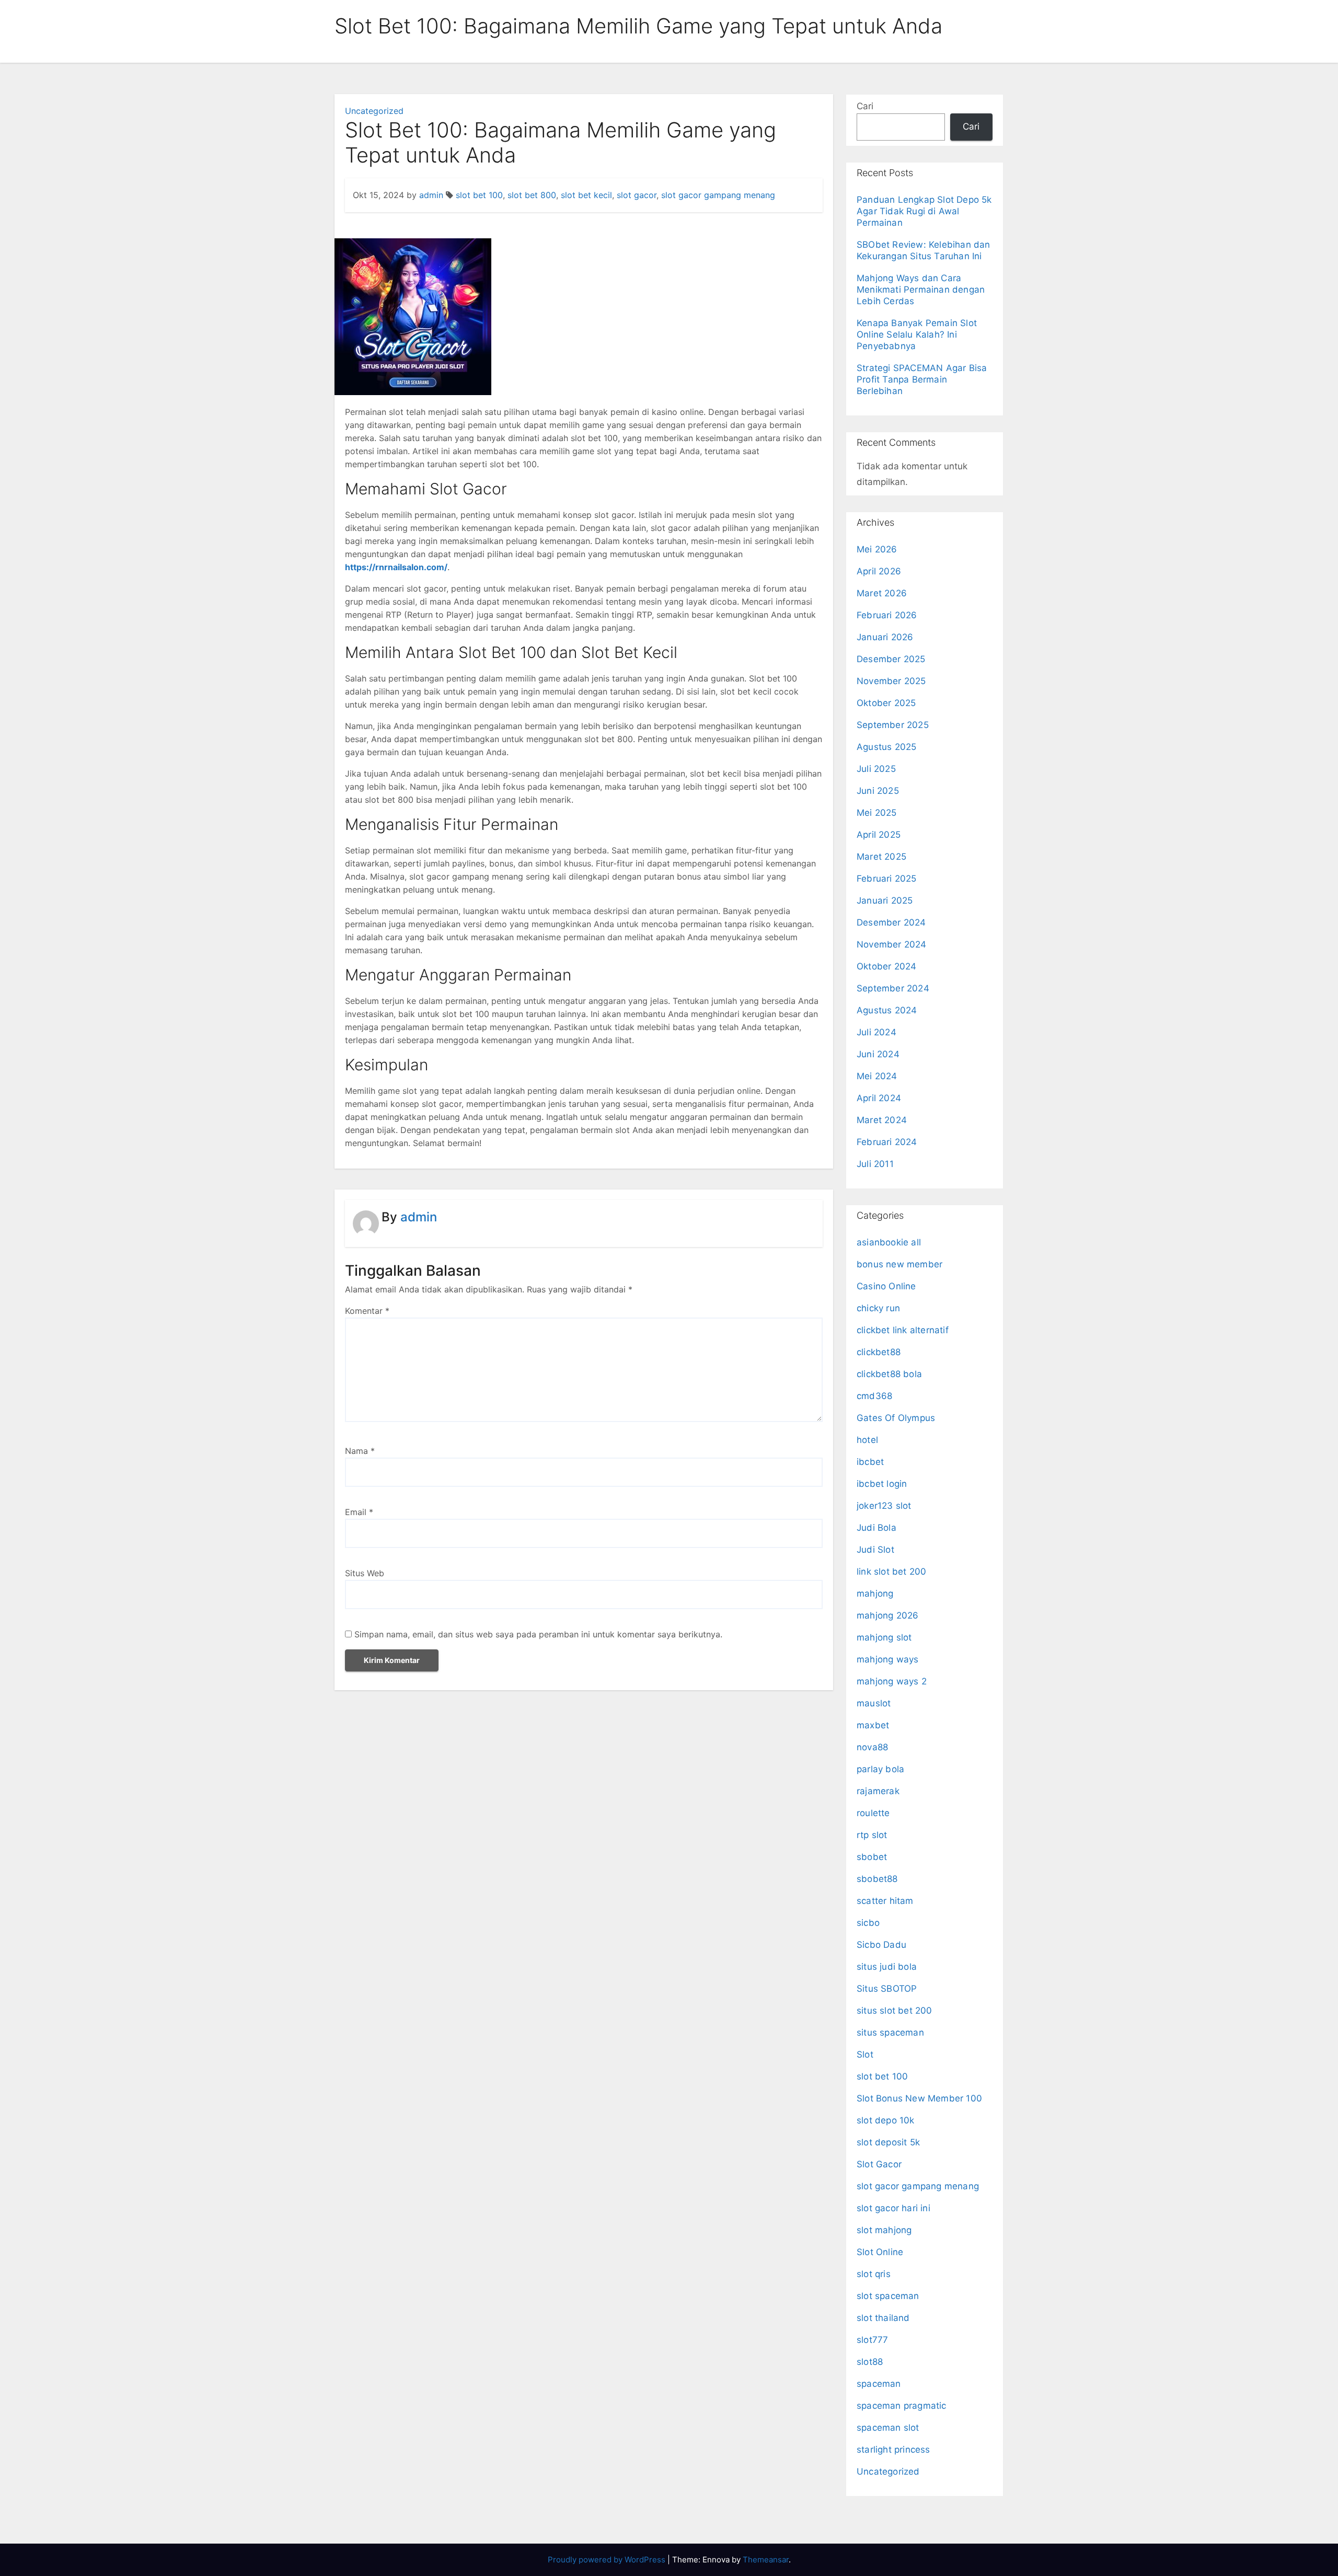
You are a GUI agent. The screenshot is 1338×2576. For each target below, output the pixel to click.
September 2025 (893, 725)
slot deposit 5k (888, 2142)
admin (431, 195)
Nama (360, 1451)
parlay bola (880, 1769)
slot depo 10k (886, 2120)
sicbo (868, 1923)
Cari (865, 106)
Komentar (367, 1311)
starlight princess (893, 2450)
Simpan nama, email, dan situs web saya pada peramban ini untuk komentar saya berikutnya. (538, 1634)
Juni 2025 (878, 791)
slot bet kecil (586, 195)
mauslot (874, 1703)
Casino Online (886, 1286)
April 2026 (879, 571)
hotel (867, 1440)
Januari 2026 (885, 637)
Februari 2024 (887, 1142)
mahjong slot (884, 1637)
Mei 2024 (877, 1076)
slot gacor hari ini (893, 2208)
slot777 (872, 2340)
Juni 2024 (878, 1054)
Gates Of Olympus (896, 1418)
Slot (865, 2054)
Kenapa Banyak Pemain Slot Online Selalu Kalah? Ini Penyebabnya (917, 334)
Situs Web (365, 1573)
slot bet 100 (479, 195)
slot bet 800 (532, 195)
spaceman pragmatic (902, 2406)
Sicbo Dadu (881, 1945)
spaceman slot (888, 2428)
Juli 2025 (876, 769)
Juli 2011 (875, 1164)
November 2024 (892, 944)
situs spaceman (890, 2032)
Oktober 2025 (886, 703)
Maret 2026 (882, 593)
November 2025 (891, 681)
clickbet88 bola (889, 1374)
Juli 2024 (876, 1032)
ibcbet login (882, 1484)
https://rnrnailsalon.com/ (396, 567)
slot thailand (883, 2318)
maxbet (873, 1725)
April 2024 (879, 1098)
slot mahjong (884, 2230)
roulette (873, 1813)
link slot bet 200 (891, 1572)
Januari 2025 (885, 900)
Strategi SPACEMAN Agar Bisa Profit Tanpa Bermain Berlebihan (922, 379)
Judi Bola (876, 1528)
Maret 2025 (881, 857)
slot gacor (637, 195)
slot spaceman (888, 2296)
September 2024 (893, 988)
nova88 (872, 1747)
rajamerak (878, 1791)
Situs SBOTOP (887, 1989)
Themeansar (766, 2560)
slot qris (874, 2274)
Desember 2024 (891, 922)
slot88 (870, 2362)
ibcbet (870, 1462)
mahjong (875, 1593)
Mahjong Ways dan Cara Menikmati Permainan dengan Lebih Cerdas (921, 290)
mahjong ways (887, 1659)
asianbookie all (889, 1242)
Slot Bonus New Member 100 (919, 2098)
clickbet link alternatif (903, 1330)
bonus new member (899, 1264)
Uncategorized (374, 111)
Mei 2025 (877, 813)
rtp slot (872, 1835)
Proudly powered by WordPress (608, 2560)
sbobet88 (877, 1879)
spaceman (879, 2384)
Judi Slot (875, 1550)
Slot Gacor (879, 2164)
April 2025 (879, 835)
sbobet (872, 1857)
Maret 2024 (882, 1120)
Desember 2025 (891, 659)
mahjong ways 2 (892, 1681)
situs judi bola (887, 1967)
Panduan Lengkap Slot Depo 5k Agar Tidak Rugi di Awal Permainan (924, 211)
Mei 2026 (877, 549)
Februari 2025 (887, 879)
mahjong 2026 (887, 1615)
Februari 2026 (887, 615)
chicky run (878, 1308)
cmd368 (874, 1396)
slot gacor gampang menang (718, 195)
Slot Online (880, 2252)
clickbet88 (879, 1352)
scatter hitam (885, 1901)
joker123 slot (884, 1506)
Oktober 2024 (886, 966)
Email (359, 1512)
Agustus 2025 (886, 747)
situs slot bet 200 (895, 2011)
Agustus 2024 (887, 1010)
